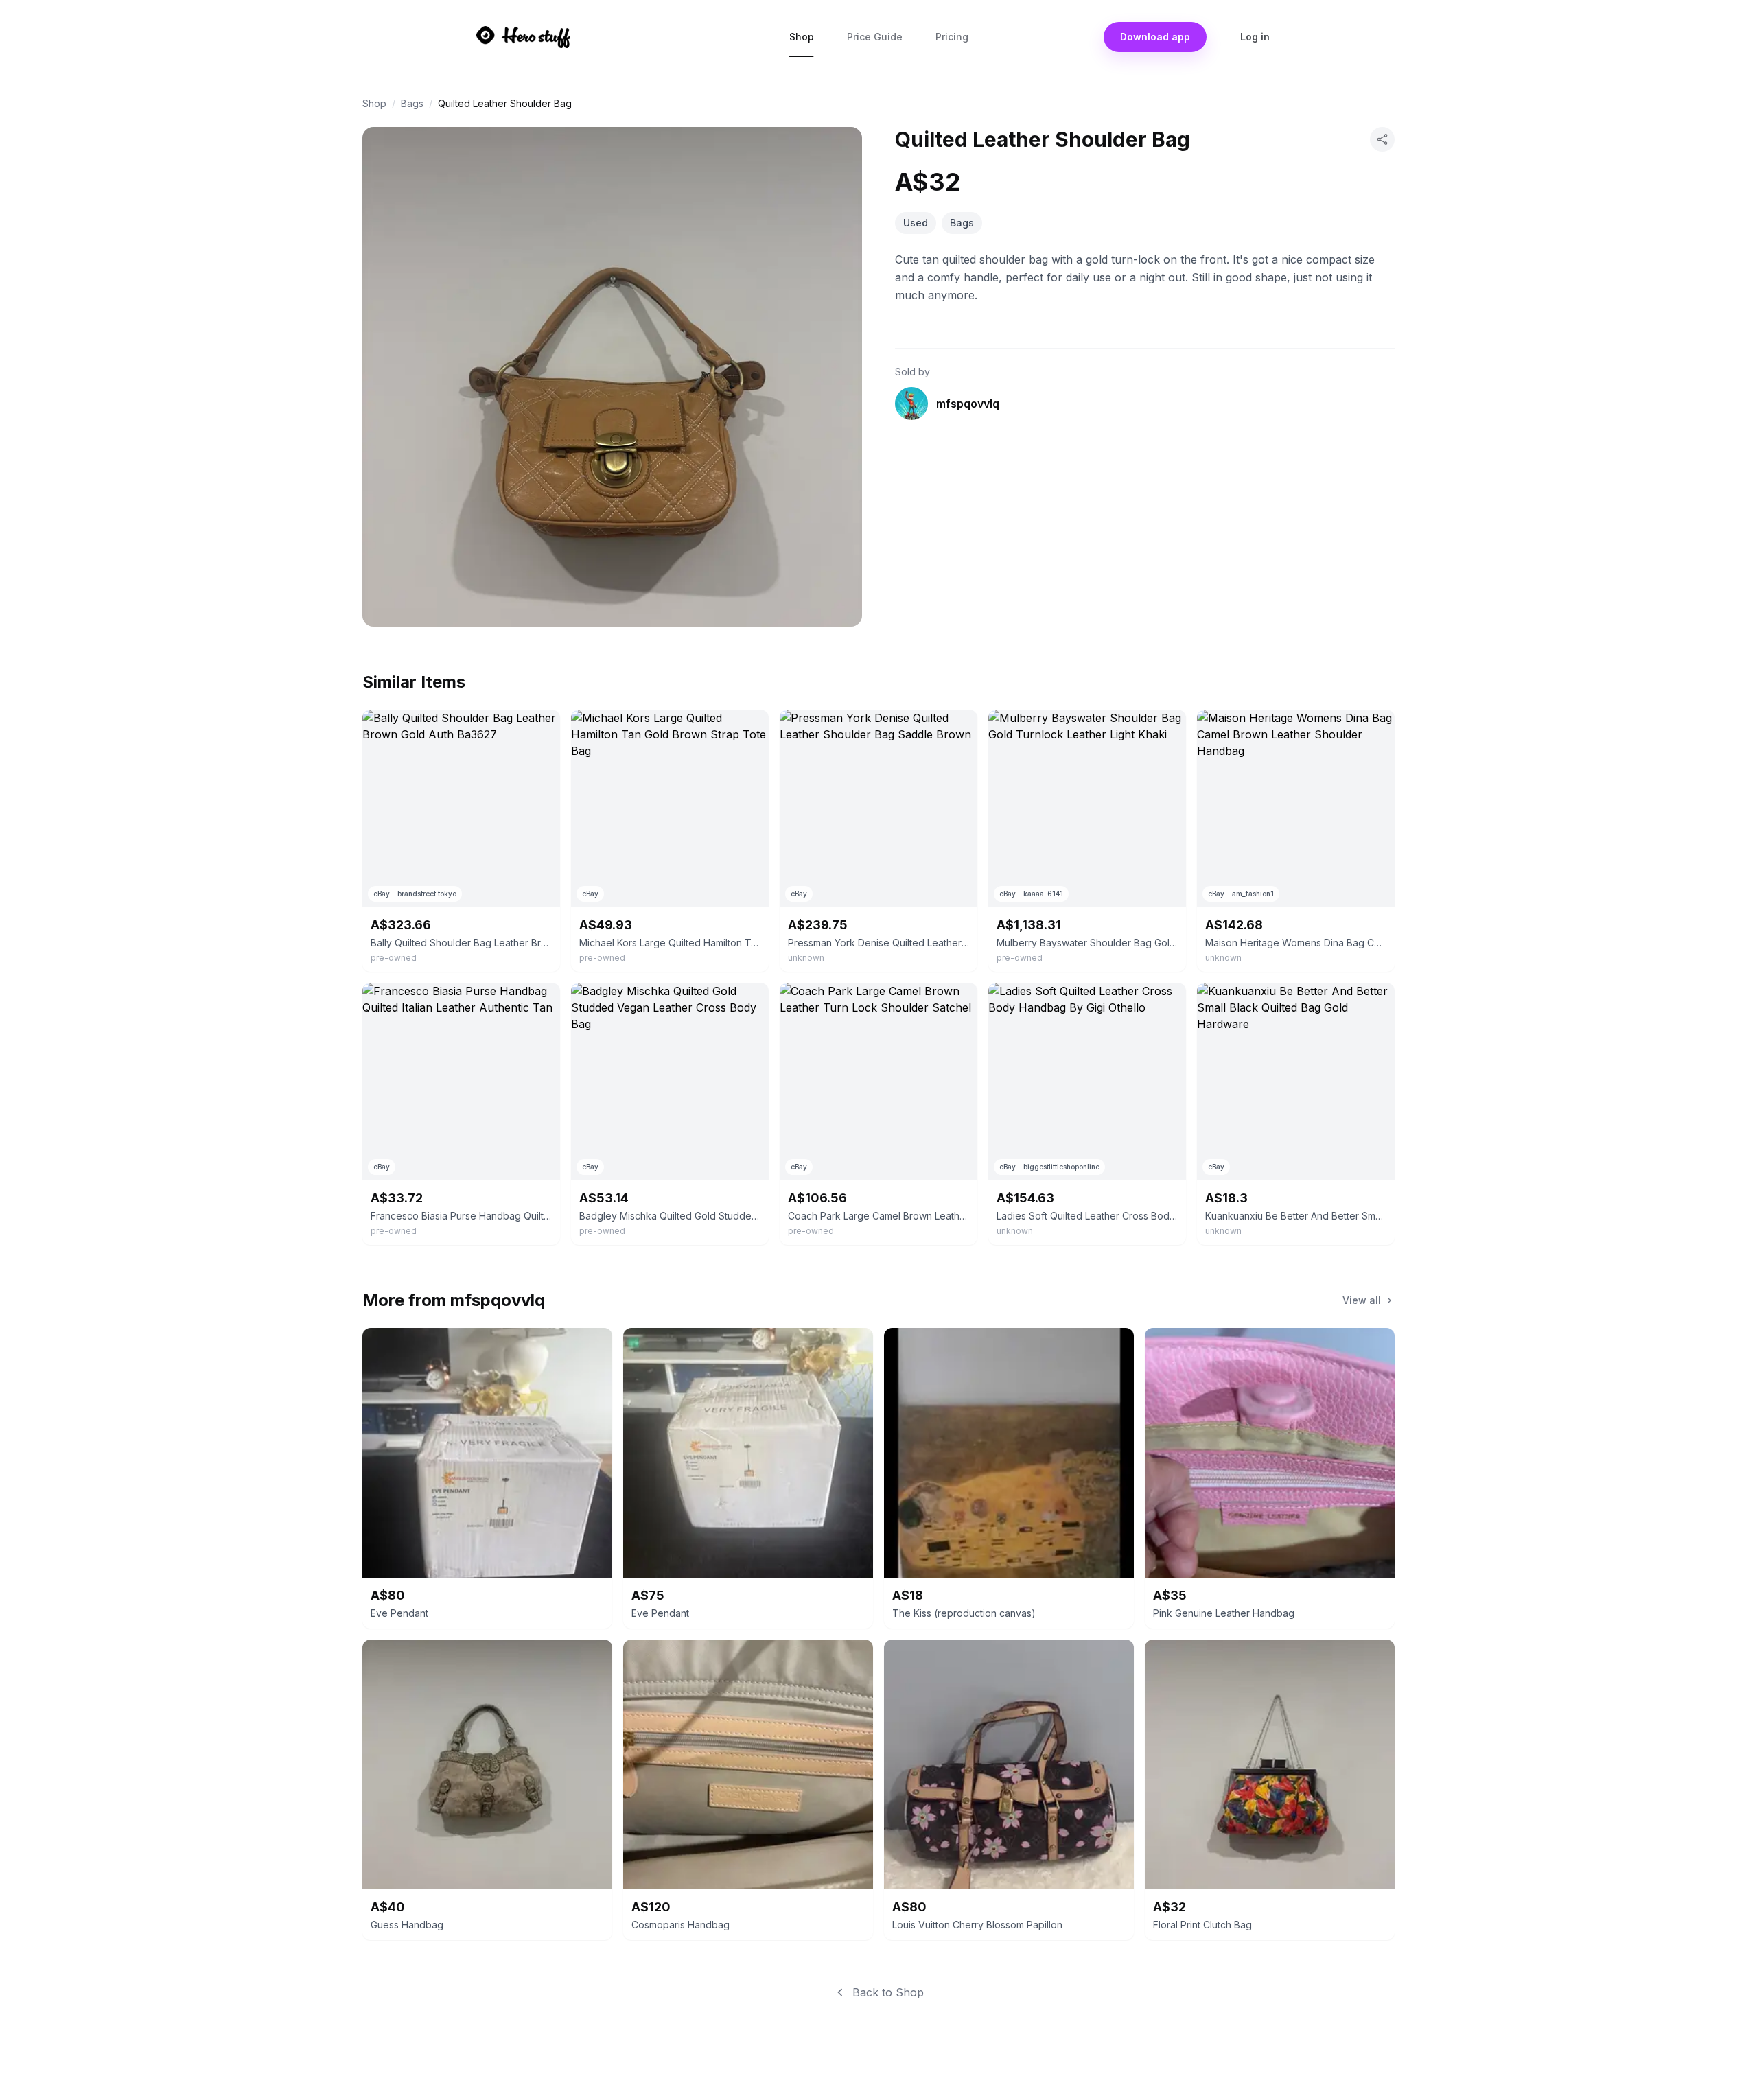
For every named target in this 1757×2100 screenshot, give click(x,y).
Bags (412, 103)
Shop (802, 37)
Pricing (952, 37)
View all (1362, 1300)
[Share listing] (1382, 139)
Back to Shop (888, 1992)
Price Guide (875, 37)
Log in (1255, 37)
